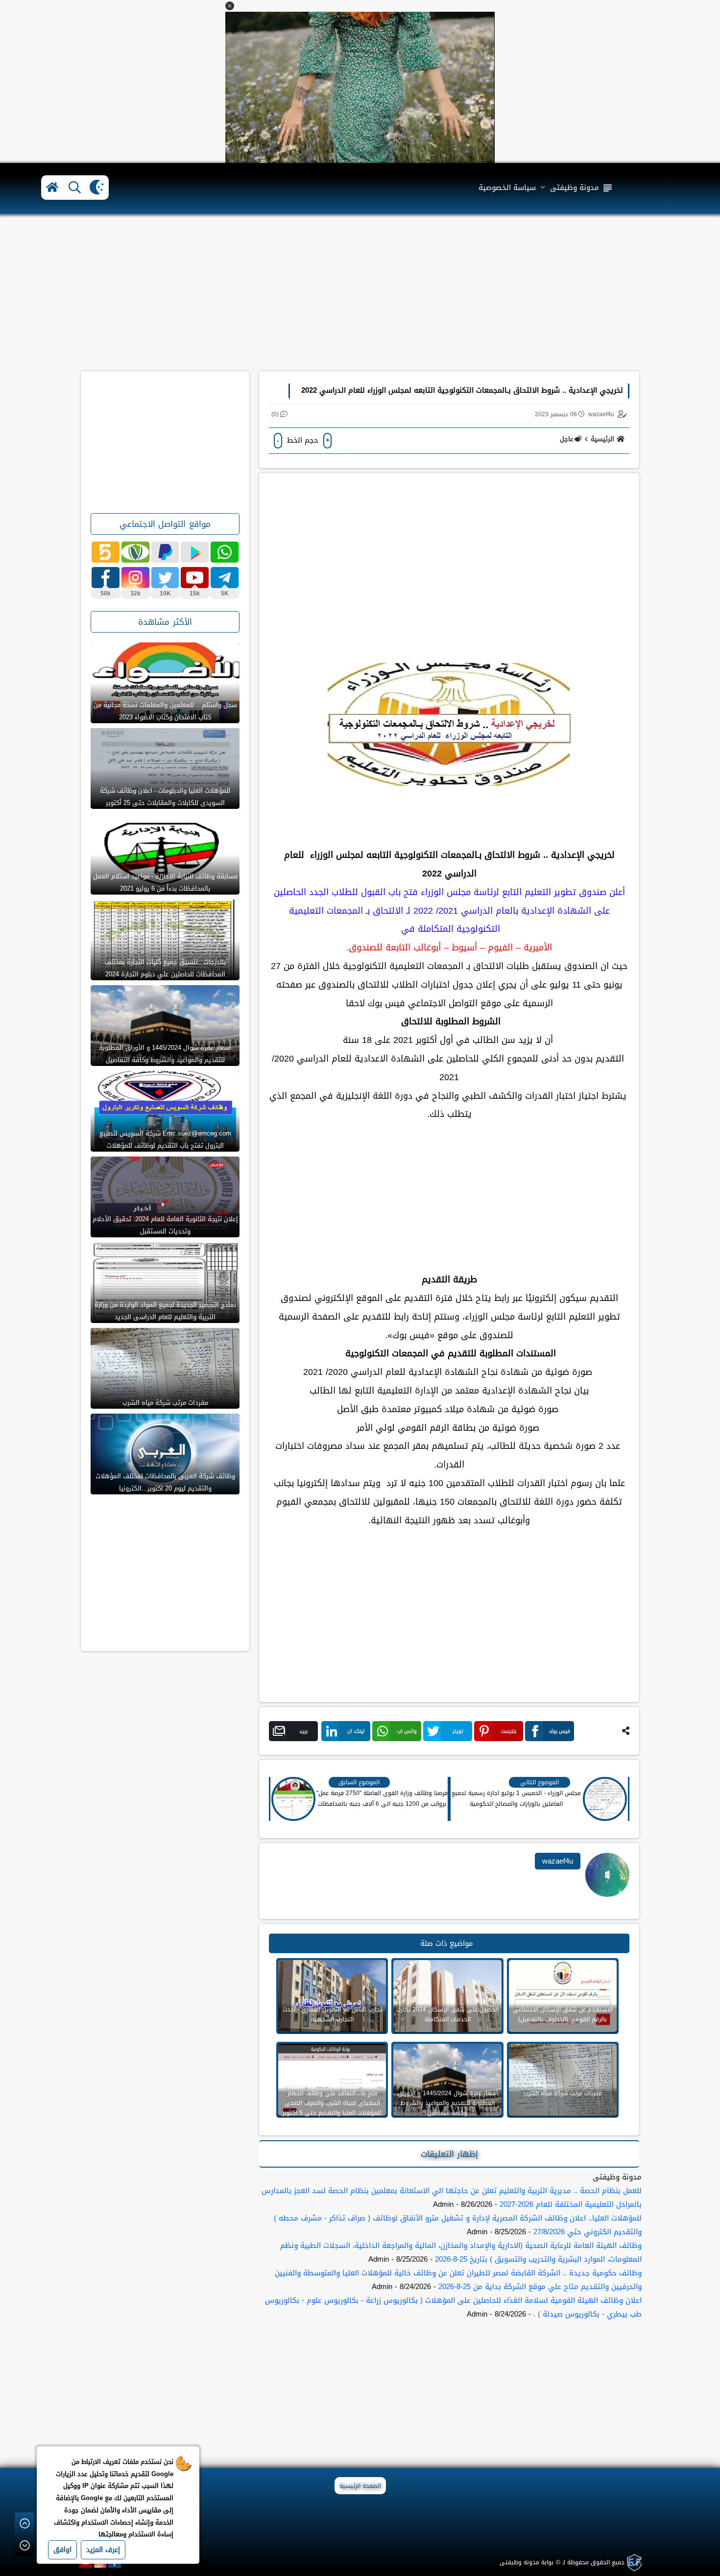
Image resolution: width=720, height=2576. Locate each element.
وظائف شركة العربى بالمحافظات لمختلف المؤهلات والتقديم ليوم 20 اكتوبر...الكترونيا (165, 1482)
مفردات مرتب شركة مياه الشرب (165, 1403)
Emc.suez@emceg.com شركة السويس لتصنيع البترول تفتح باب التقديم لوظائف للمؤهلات (165, 1139)
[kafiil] (135, 552)
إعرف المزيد (103, 2550)
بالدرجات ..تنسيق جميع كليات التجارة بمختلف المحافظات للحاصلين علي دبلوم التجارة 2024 (165, 968)
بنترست (509, 1731)
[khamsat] (106, 552)
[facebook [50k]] (106, 578)
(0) (275, 414)
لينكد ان (356, 1731)
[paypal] (165, 552)
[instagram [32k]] (135, 578)
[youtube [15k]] (195, 578)
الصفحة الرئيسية (360, 2486)
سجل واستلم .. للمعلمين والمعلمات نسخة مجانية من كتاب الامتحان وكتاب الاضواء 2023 (165, 711)
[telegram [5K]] (225, 578)
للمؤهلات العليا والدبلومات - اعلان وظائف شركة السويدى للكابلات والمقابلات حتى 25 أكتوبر (165, 797)
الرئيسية (602, 439)
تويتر (458, 1731)
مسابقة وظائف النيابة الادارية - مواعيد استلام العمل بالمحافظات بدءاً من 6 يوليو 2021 (165, 882)
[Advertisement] (360, 293)
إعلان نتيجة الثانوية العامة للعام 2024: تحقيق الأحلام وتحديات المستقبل (165, 1225)
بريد (303, 1731)
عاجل (567, 439)
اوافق (62, 2550)
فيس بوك (560, 1731)
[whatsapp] (225, 552)
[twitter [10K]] (165, 578)
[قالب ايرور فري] (633, 2563)
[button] (230, 6)
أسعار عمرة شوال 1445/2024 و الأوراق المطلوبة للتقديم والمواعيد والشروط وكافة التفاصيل (165, 1054)
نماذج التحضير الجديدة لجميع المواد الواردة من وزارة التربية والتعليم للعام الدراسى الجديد (165, 1311)
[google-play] (195, 552)
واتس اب (407, 1731)
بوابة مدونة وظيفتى (527, 2562)
